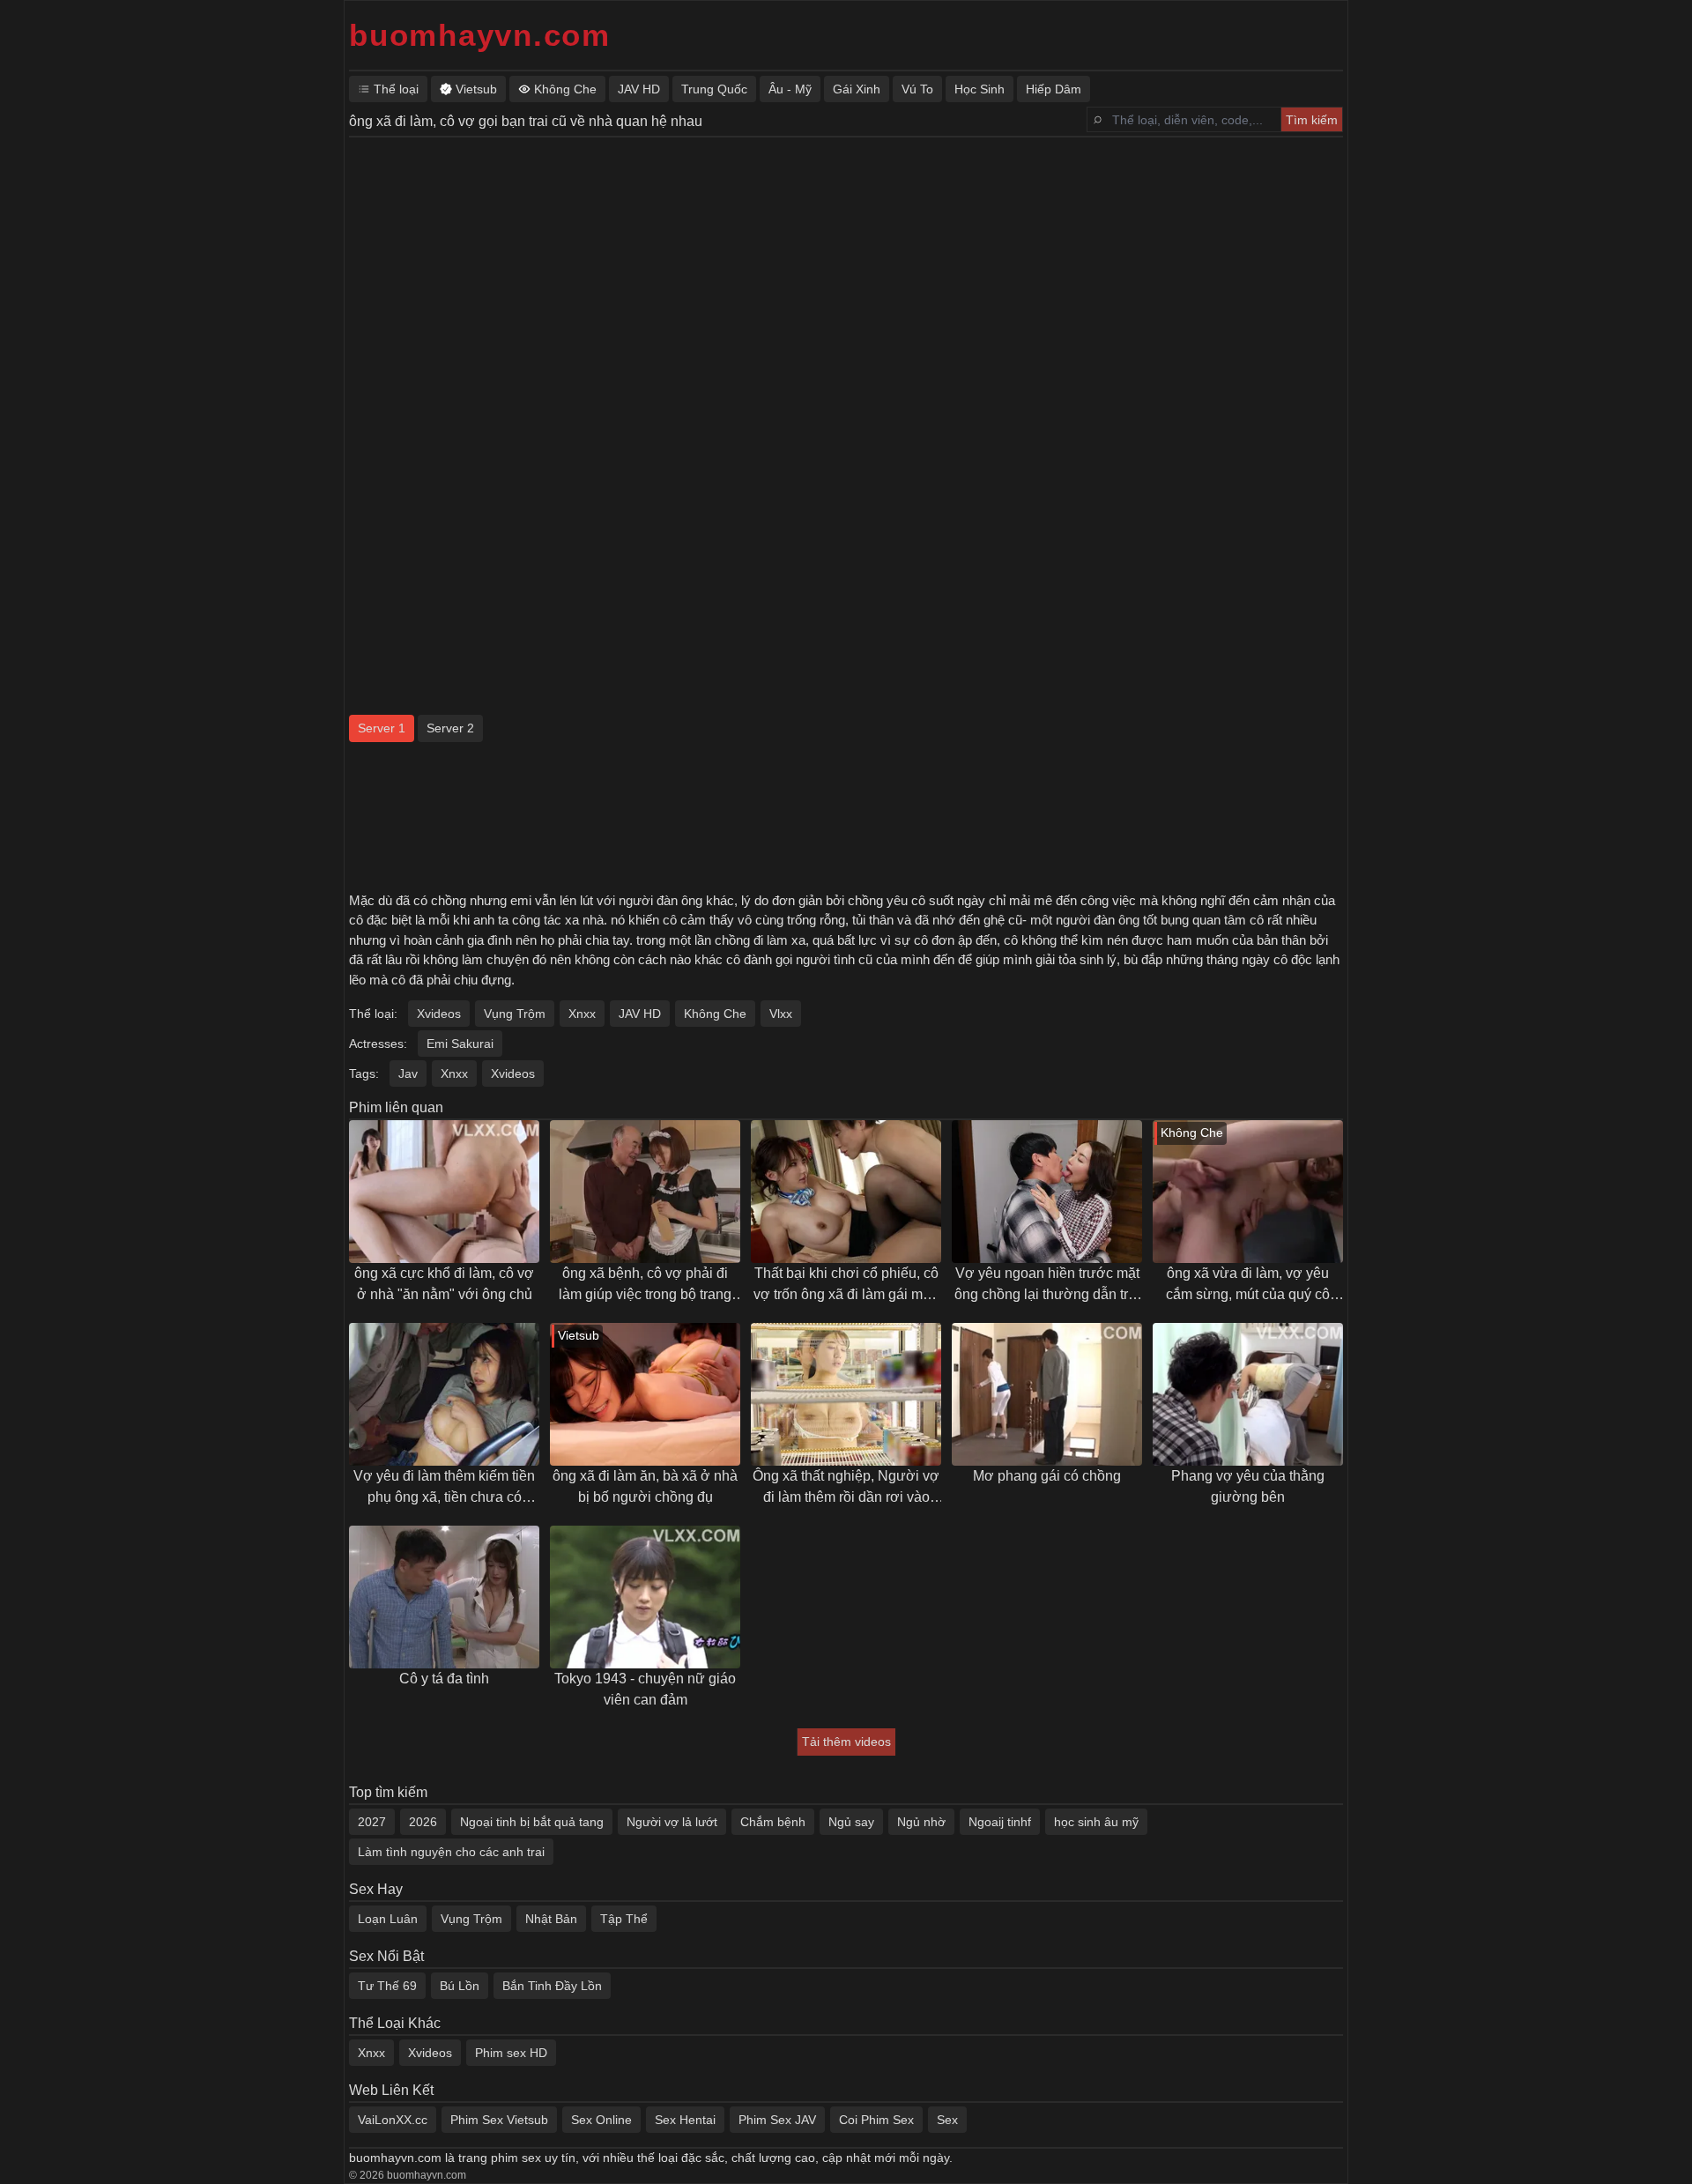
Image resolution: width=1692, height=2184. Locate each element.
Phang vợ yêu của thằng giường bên (1248, 1486)
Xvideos (439, 1014)
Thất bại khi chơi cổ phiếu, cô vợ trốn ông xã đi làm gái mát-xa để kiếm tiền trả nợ (846, 1285)
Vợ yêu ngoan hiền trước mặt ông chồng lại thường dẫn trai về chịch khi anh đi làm (1047, 1285)
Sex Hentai (685, 2120)
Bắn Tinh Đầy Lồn (552, 1986)
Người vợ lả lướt (672, 1822)
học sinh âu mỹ (1096, 1822)
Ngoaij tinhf (1000, 1822)
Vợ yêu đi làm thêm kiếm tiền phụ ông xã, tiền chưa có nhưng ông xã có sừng (444, 1488)
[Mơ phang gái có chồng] (1047, 1394)
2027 (372, 1822)
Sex (947, 2120)
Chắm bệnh (773, 1822)
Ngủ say (851, 1822)
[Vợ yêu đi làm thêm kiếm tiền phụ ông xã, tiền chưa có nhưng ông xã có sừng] (444, 1394)
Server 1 (382, 728)
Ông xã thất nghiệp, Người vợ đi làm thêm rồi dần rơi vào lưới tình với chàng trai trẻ (846, 1488)
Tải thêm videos (846, 1742)
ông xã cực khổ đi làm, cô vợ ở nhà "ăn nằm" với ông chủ (444, 1284)
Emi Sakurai (460, 1044)
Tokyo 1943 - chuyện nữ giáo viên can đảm (645, 1689)
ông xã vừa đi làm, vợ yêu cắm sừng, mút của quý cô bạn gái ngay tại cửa (1248, 1285)
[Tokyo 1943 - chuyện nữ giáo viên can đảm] (645, 1597)
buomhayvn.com (480, 35)
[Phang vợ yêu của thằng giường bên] (1248, 1394)
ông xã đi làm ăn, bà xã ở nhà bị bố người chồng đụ (645, 1486)
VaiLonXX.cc (393, 2120)
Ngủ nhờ (921, 1822)
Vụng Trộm (515, 1014)
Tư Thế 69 (387, 1986)
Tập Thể (624, 1919)
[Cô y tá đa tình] (444, 1597)
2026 (423, 1822)
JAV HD (640, 1014)
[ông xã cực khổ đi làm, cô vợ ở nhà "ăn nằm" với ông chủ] (444, 1192)
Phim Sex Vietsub (499, 2120)
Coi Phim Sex (876, 2120)
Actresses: (378, 1044)
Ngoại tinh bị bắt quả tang (532, 1822)
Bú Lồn (460, 1986)
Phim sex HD (511, 2053)
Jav (408, 1073)
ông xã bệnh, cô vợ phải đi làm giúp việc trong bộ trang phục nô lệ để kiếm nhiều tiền (645, 1285)
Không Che (715, 1014)
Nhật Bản (551, 1919)
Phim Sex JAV (777, 2120)
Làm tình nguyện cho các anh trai (451, 1852)
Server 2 (450, 728)
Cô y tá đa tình (444, 1679)
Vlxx (781, 1014)
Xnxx (582, 1014)
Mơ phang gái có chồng (1047, 1476)
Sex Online (601, 2120)
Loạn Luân (388, 1919)
